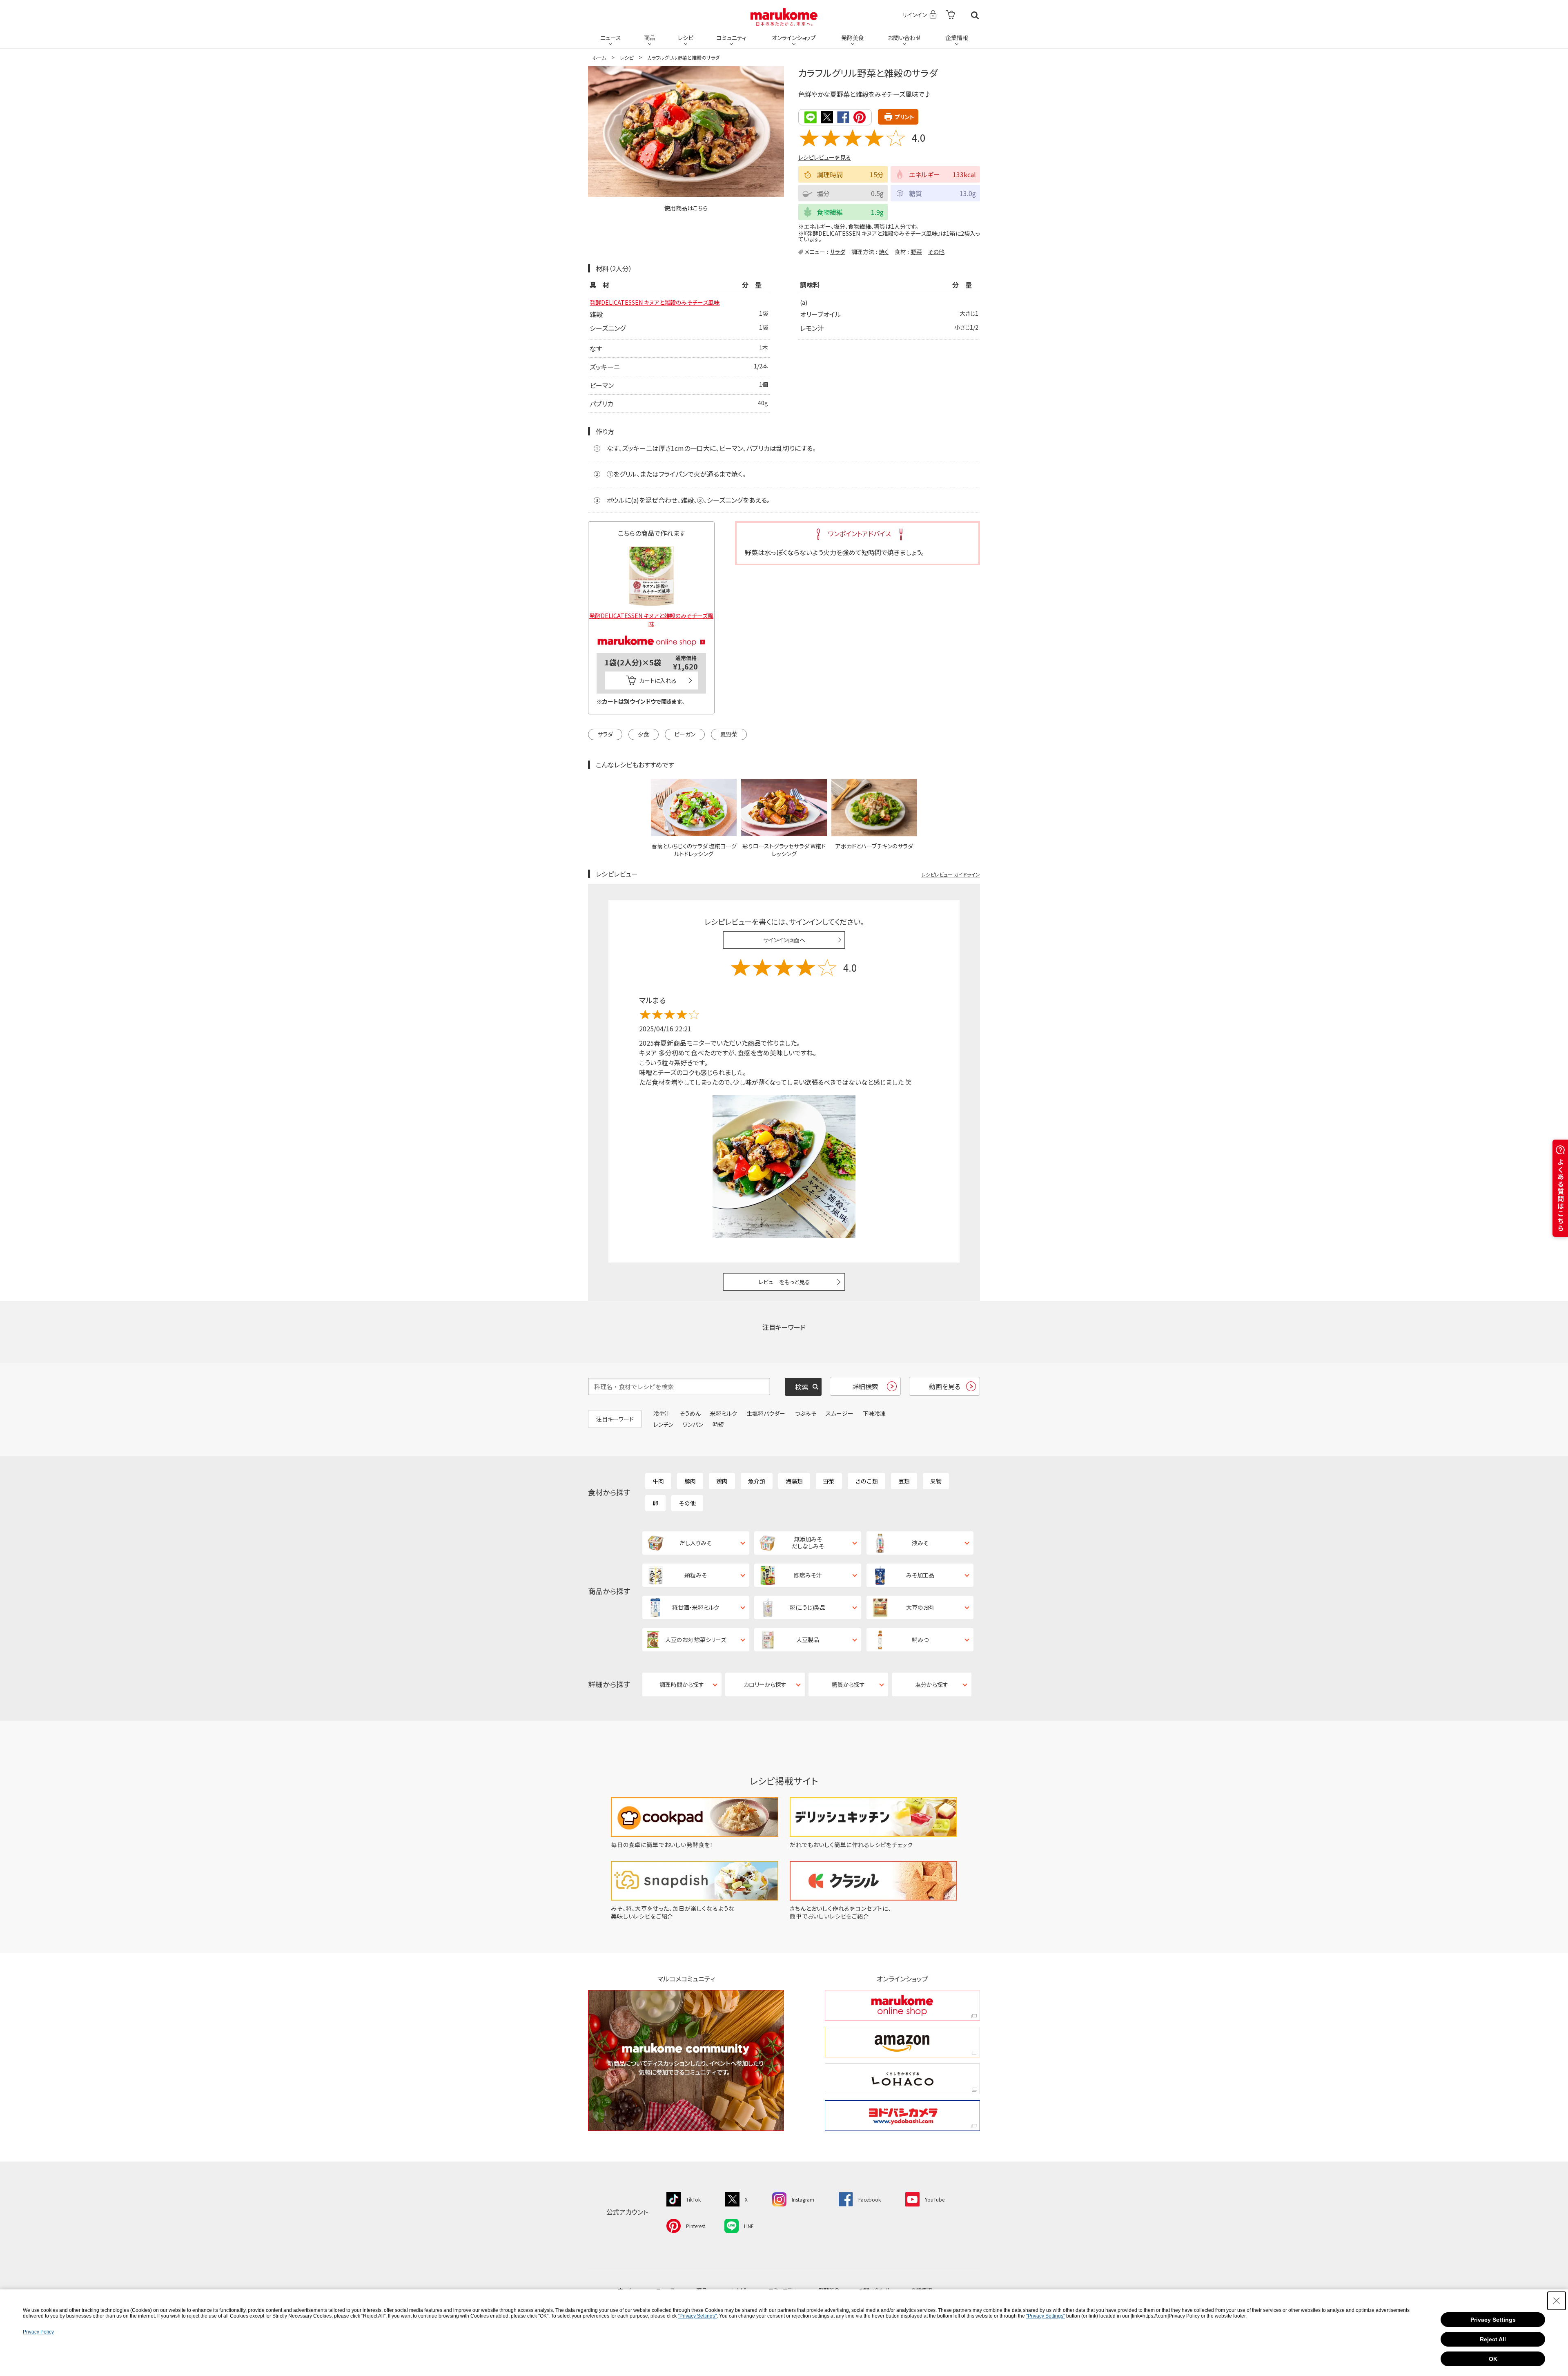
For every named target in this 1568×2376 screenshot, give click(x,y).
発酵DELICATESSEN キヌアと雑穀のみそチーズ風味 (655, 302)
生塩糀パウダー (766, 1413)
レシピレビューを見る (825, 157)
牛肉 (658, 1481)
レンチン (663, 1424)
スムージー (840, 1413)
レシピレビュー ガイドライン (951, 874)
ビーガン (685, 734)
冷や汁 (662, 1413)
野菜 (916, 252)
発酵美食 (853, 38)
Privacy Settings (1493, 2320)
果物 (936, 1481)
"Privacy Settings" (697, 2316)
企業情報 (957, 38)
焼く (884, 252)
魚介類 (757, 1481)
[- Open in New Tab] (950, 15)
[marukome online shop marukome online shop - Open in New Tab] (902, 2005)
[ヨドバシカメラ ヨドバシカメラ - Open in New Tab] (902, 2116)
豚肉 (690, 1481)
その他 (936, 252)
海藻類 (794, 1481)
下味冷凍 (874, 1413)
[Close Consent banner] (1557, 2301)
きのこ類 (866, 1481)
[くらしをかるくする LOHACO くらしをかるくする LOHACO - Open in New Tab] (902, 2079)
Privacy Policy (38, 2332)
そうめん (690, 1413)
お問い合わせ (904, 38)
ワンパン (693, 1424)
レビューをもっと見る (784, 1282)
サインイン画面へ (784, 940)
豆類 (904, 1481)
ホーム (599, 57)
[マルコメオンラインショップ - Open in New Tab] (651, 631)
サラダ (837, 252)
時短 (718, 1424)
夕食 (644, 734)
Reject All (1493, 2339)
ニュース (611, 38)
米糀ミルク (724, 1413)
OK (1493, 2359)
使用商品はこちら (686, 208)
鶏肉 (722, 1481)
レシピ (686, 38)
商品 (650, 38)
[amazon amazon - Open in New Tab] (902, 2042)
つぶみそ (805, 1413)
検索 (975, 15)
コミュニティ (732, 38)
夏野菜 (729, 734)
